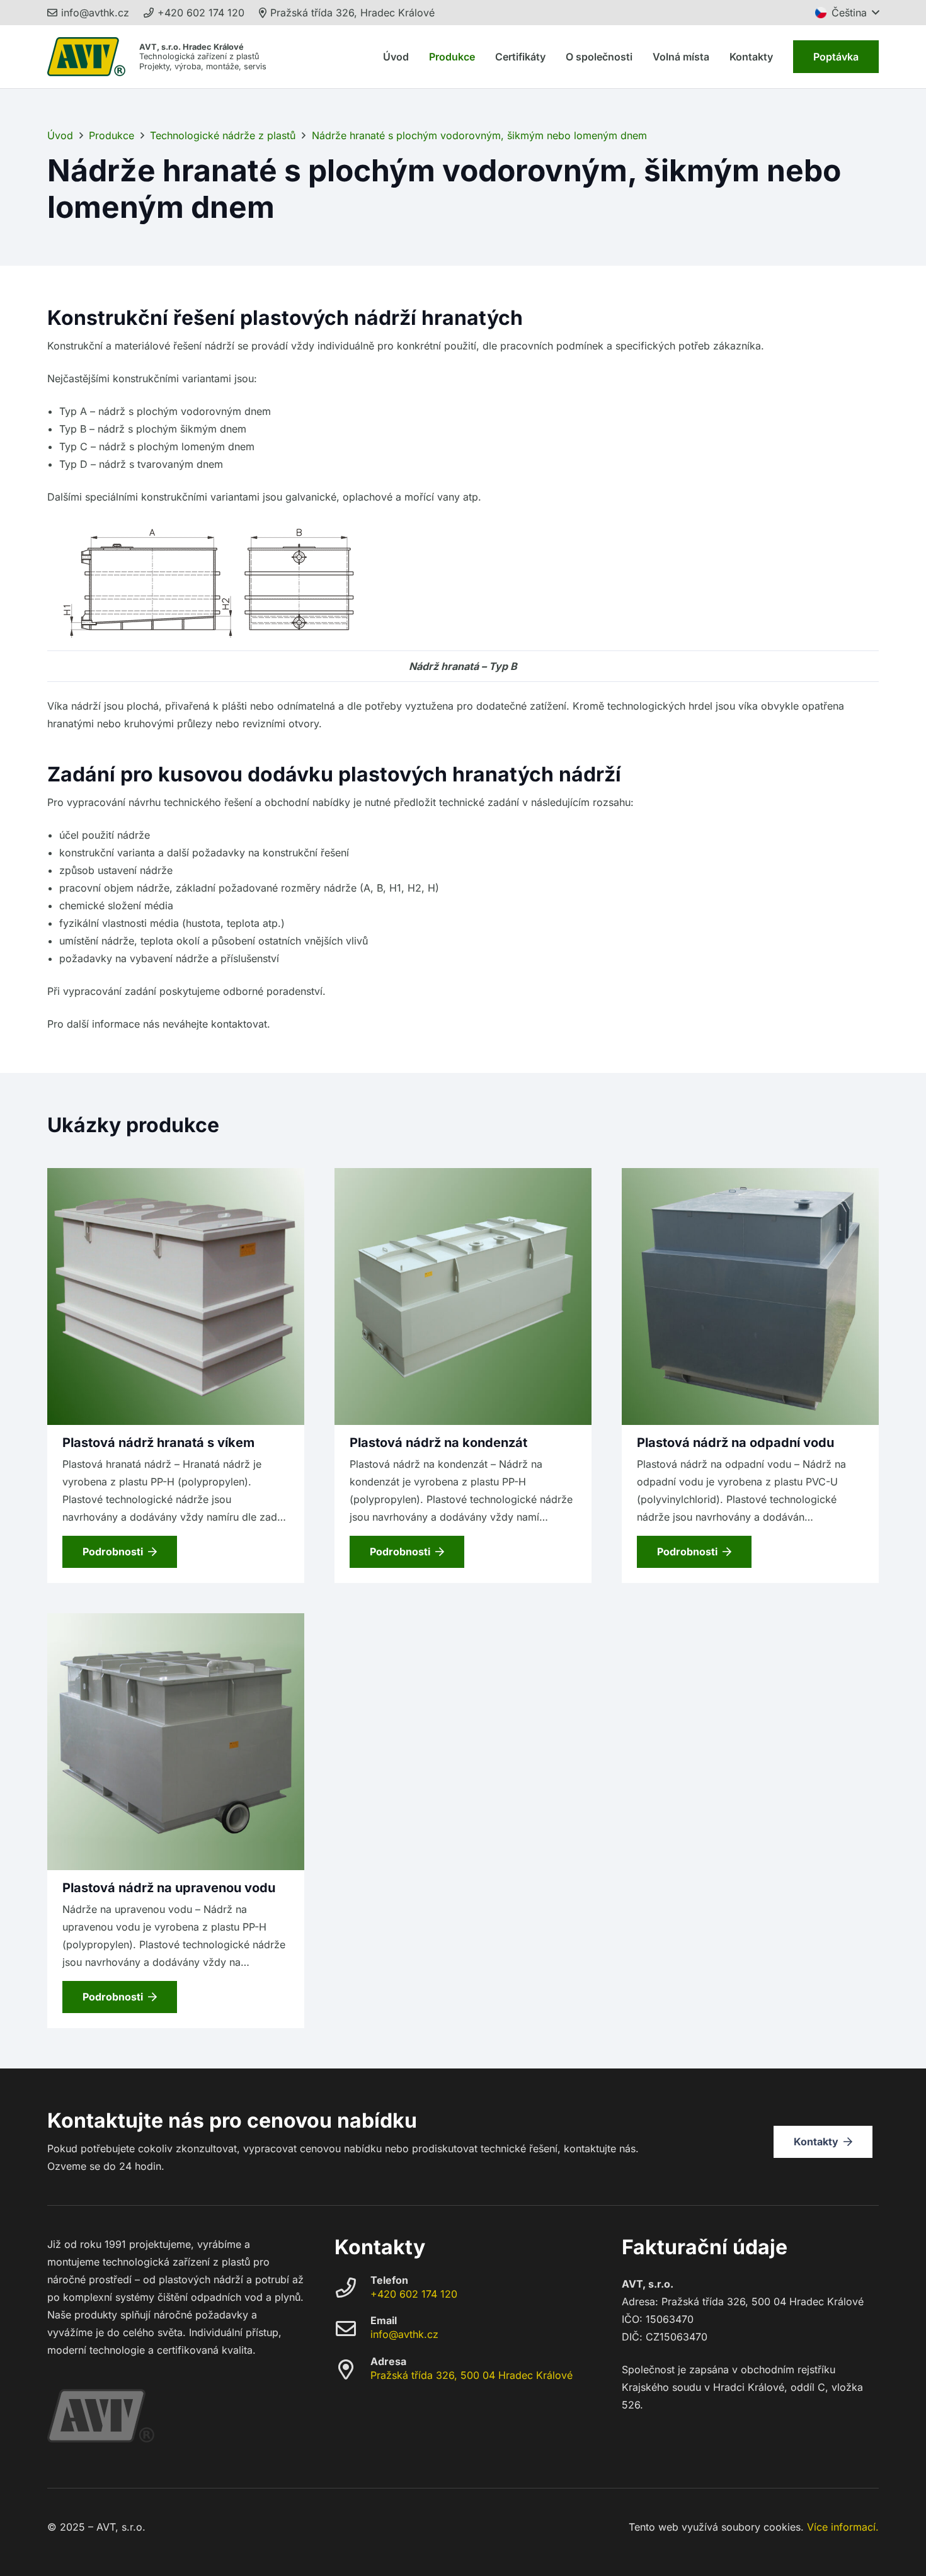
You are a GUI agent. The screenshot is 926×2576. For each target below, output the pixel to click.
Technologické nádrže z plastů (223, 135)
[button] (847, 13)
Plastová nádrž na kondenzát (438, 1443)
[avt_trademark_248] (86, 57)
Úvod (60, 135)
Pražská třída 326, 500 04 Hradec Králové (472, 2375)
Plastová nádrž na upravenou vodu (169, 1888)
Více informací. (843, 2527)
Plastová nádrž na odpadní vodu (735, 1443)
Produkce (111, 135)
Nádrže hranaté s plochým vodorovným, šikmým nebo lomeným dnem (479, 135)
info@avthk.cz (404, 2334)
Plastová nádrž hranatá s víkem (158, 1443)
